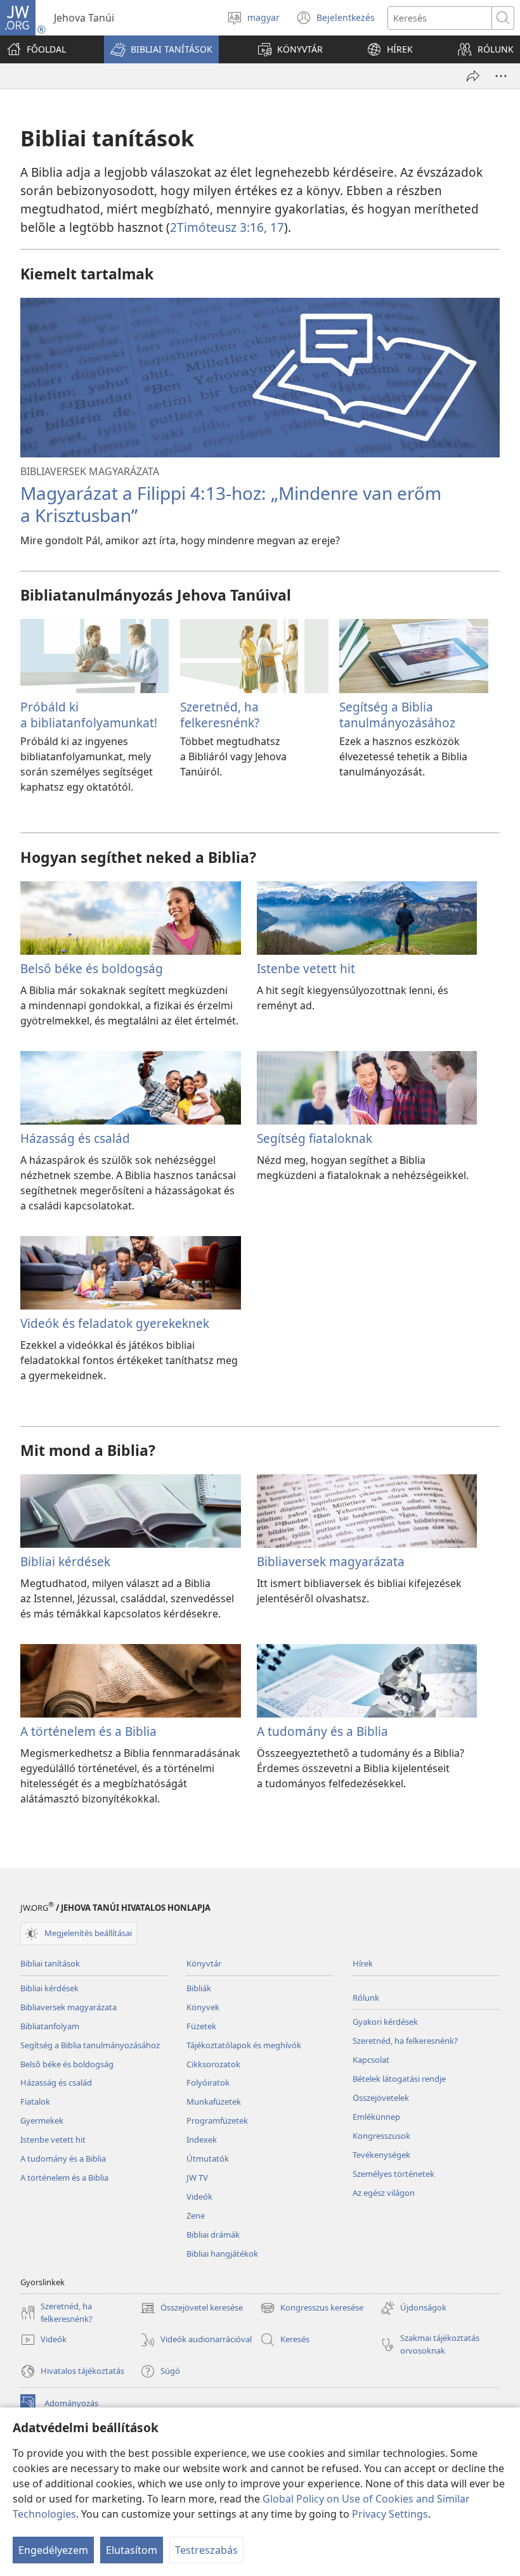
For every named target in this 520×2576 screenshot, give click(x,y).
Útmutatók (208, 2158)
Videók (199, 2197)
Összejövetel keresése (192, 2309)
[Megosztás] (473, 76)
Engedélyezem (53, 2550)
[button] (161, 49)
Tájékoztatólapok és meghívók (244, 2045)
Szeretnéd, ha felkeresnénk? (220, 714)
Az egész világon (384, 2193)
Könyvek (203, 2007)
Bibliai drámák (213, 2235)
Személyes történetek (393, 2174)
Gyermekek (42, 2120)
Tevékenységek (381, 2155)
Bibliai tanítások (50, 1963)
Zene (196, 2216)
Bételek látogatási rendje (399, 2079)
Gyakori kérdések (385, 2022)
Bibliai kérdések (65, 1561)
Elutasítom (132, 2550)
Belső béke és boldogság (92, 968)
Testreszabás (206, 2550)
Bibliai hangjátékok (222, 2254)
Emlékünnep (376, 2117)
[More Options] (501, 76)
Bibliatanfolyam (50, 2026)
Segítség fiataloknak (315, 1138)
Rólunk (366, 1998)
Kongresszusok (381, 2136)
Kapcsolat (371, 2060)
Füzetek (201, 2026)
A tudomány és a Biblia (322, 1731)
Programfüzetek (217, 2120)
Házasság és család (75, 1138)
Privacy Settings (390, 2514)
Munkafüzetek (214, 2101)
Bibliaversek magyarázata (331, 1561)
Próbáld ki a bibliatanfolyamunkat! (89, 714)
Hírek (363, 1963)
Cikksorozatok (213, 2064)
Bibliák (199, 1988)
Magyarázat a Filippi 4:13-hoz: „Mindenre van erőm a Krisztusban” (231, 504)
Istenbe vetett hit (306, 968)
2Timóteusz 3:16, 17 (227, 227)
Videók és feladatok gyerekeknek (115, 1323)
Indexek (202, 2139)
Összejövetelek (381, 2098)
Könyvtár (204, 1963)
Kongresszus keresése (312, 2309)
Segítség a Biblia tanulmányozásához (397, 714)
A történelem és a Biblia (88, 1731)
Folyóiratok (208, 2082)
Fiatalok (35, 2101)
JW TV (197, 2177)
